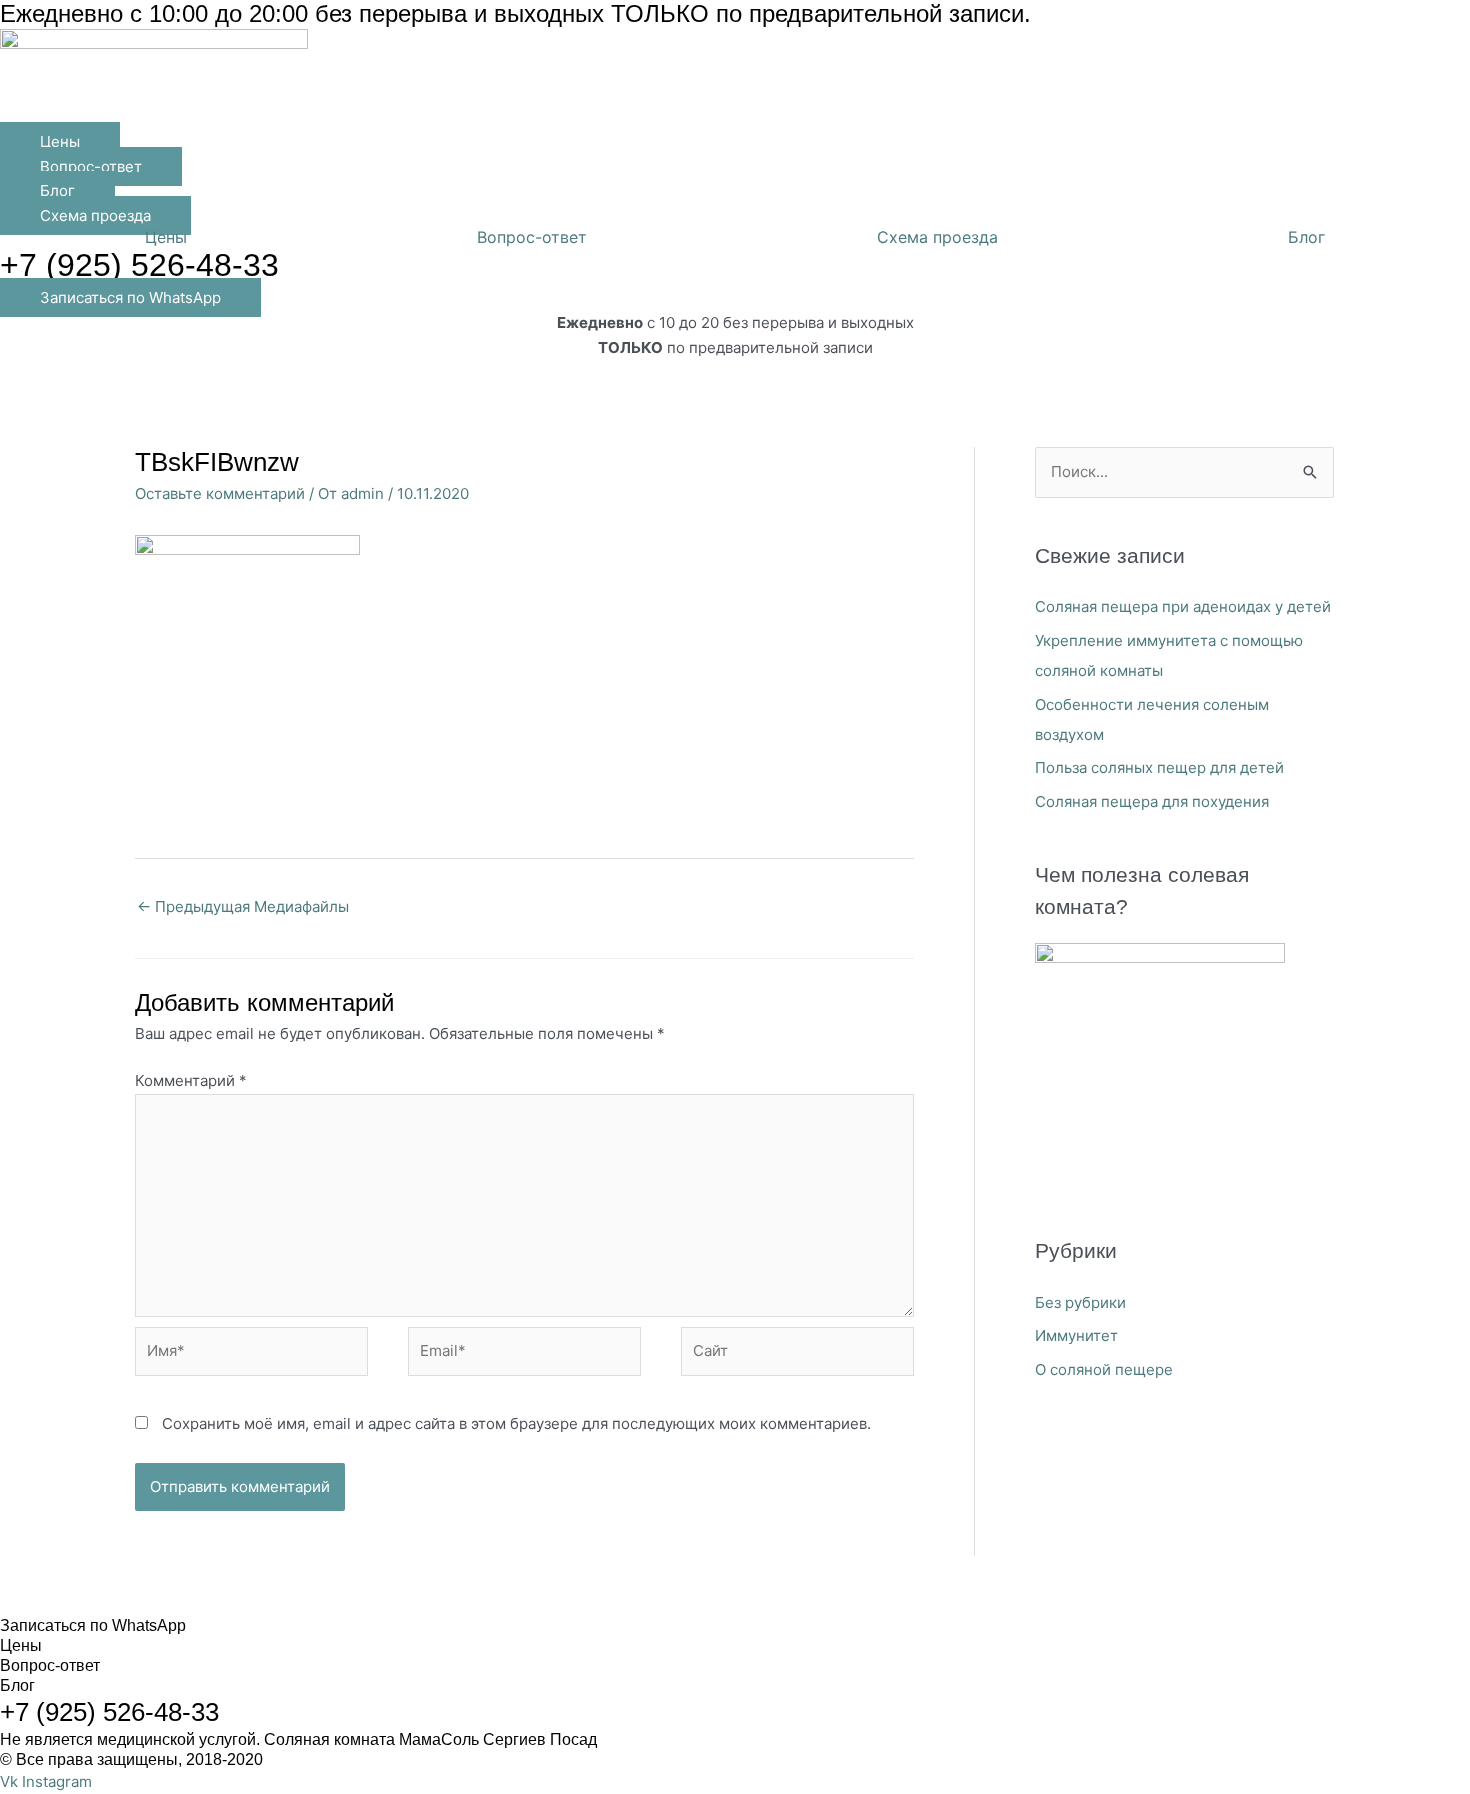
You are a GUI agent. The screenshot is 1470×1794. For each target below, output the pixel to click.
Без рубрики (1080, 1302)
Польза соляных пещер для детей (1159, 767)
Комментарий (191, 1080)
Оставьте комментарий (220, 493)
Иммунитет (1076, 1335)
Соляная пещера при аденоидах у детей (1183, 606)
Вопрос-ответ (532, 237)
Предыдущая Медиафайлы (243, 906)
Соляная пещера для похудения (1152, 801)
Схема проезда (937, 237)
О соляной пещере (1104, 1369)
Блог (1306, 237)
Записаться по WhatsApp (93, 1625)
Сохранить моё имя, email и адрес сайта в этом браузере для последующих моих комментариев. (516, 1423)
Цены (166, 237)
